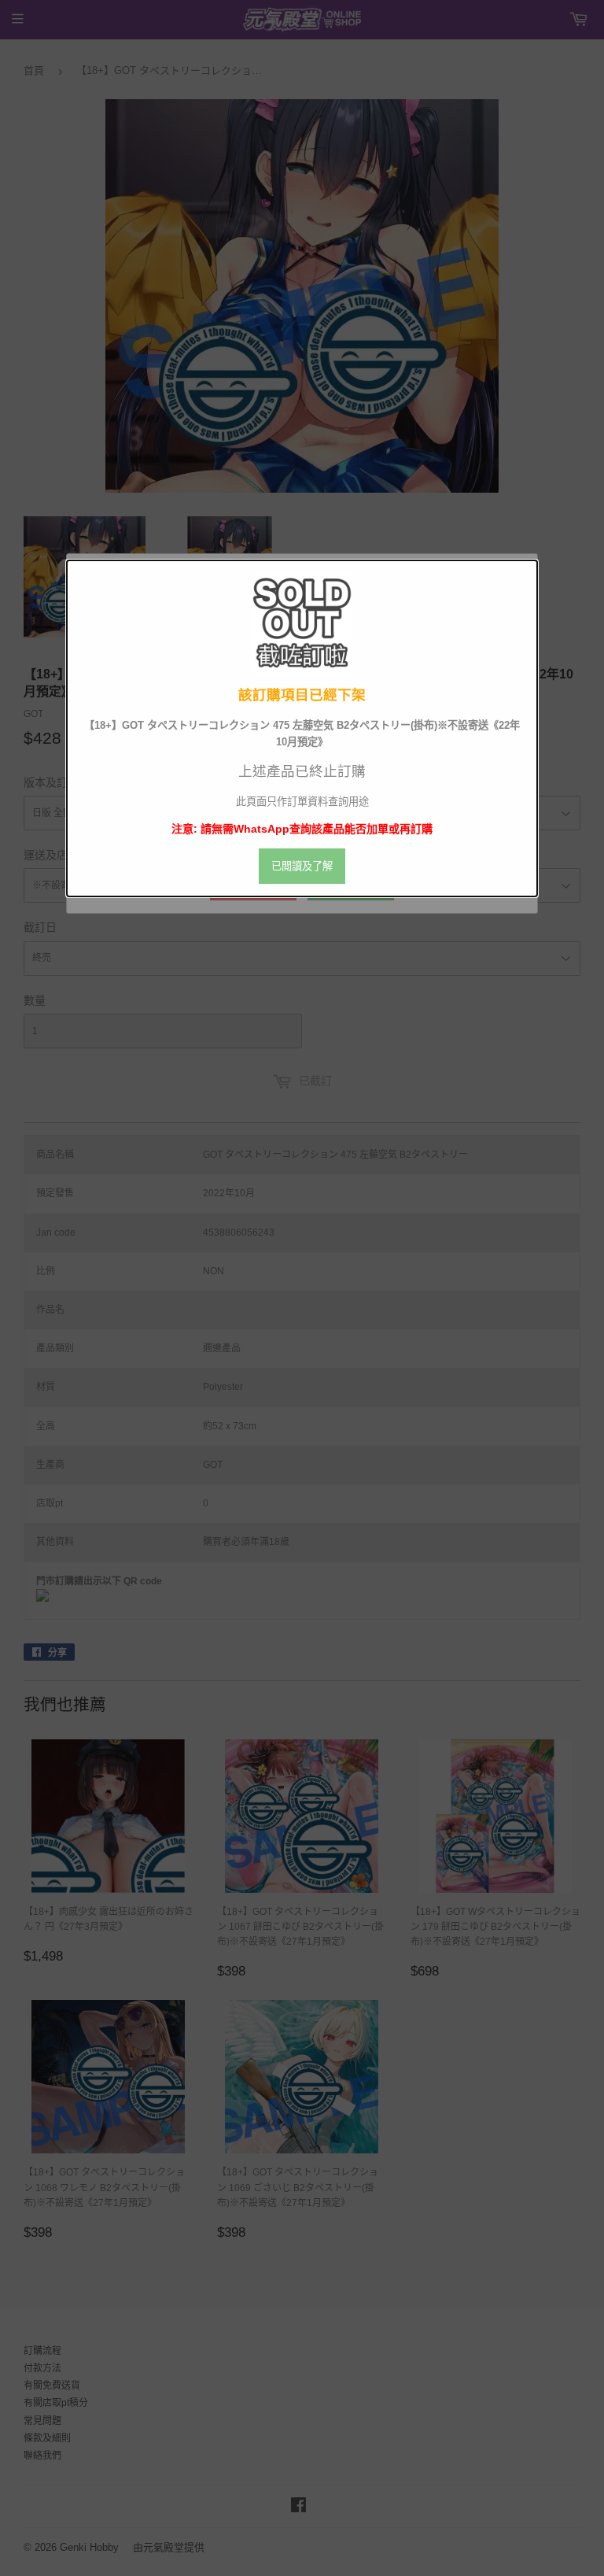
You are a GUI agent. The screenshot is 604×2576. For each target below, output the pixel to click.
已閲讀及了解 (302, 866)
